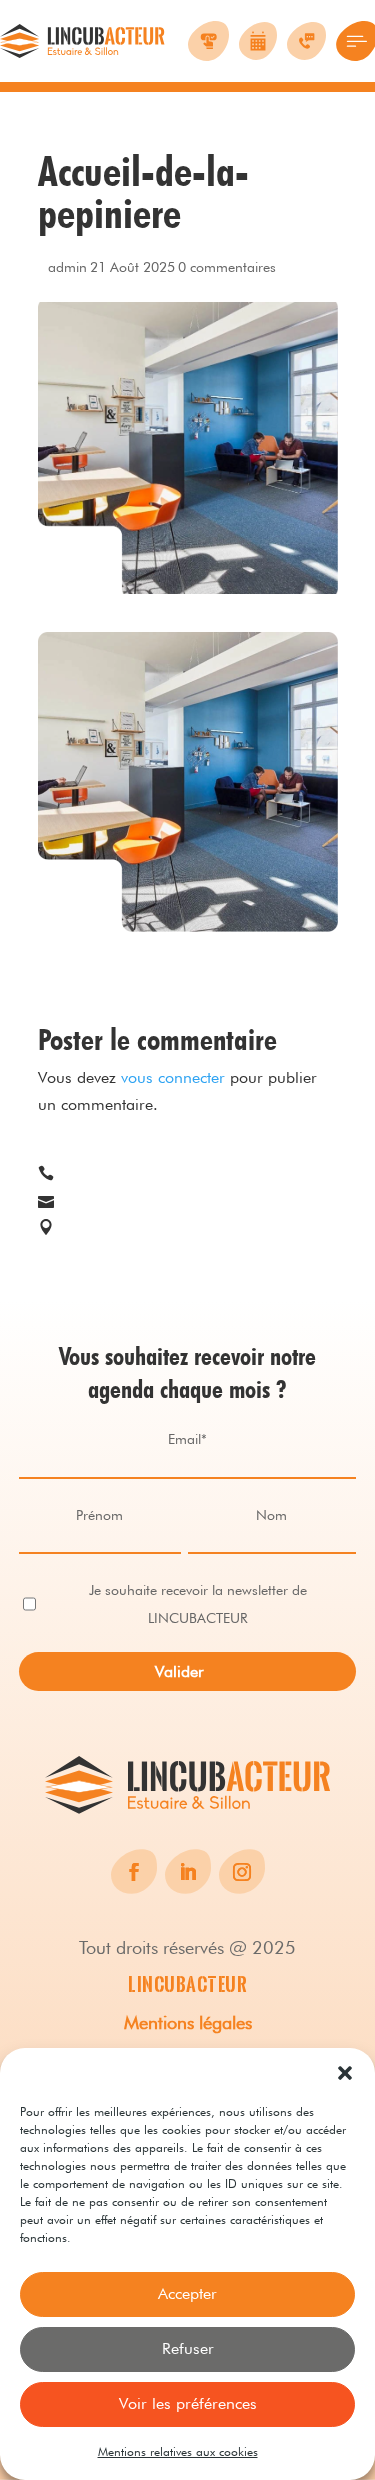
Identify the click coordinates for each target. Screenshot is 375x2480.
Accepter (187, 2293)
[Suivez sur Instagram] (242, 1872)
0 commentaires (227, 267)
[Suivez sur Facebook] (134, 1872)
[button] (345, 2073)
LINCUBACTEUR (187, 1984)
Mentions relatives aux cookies (178, 2451)
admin (67, 267)
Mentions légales (188, 2022)
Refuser (188, 2348)
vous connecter (173, 1077)
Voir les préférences (188, 2403)
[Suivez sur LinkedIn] (188, 1872)
